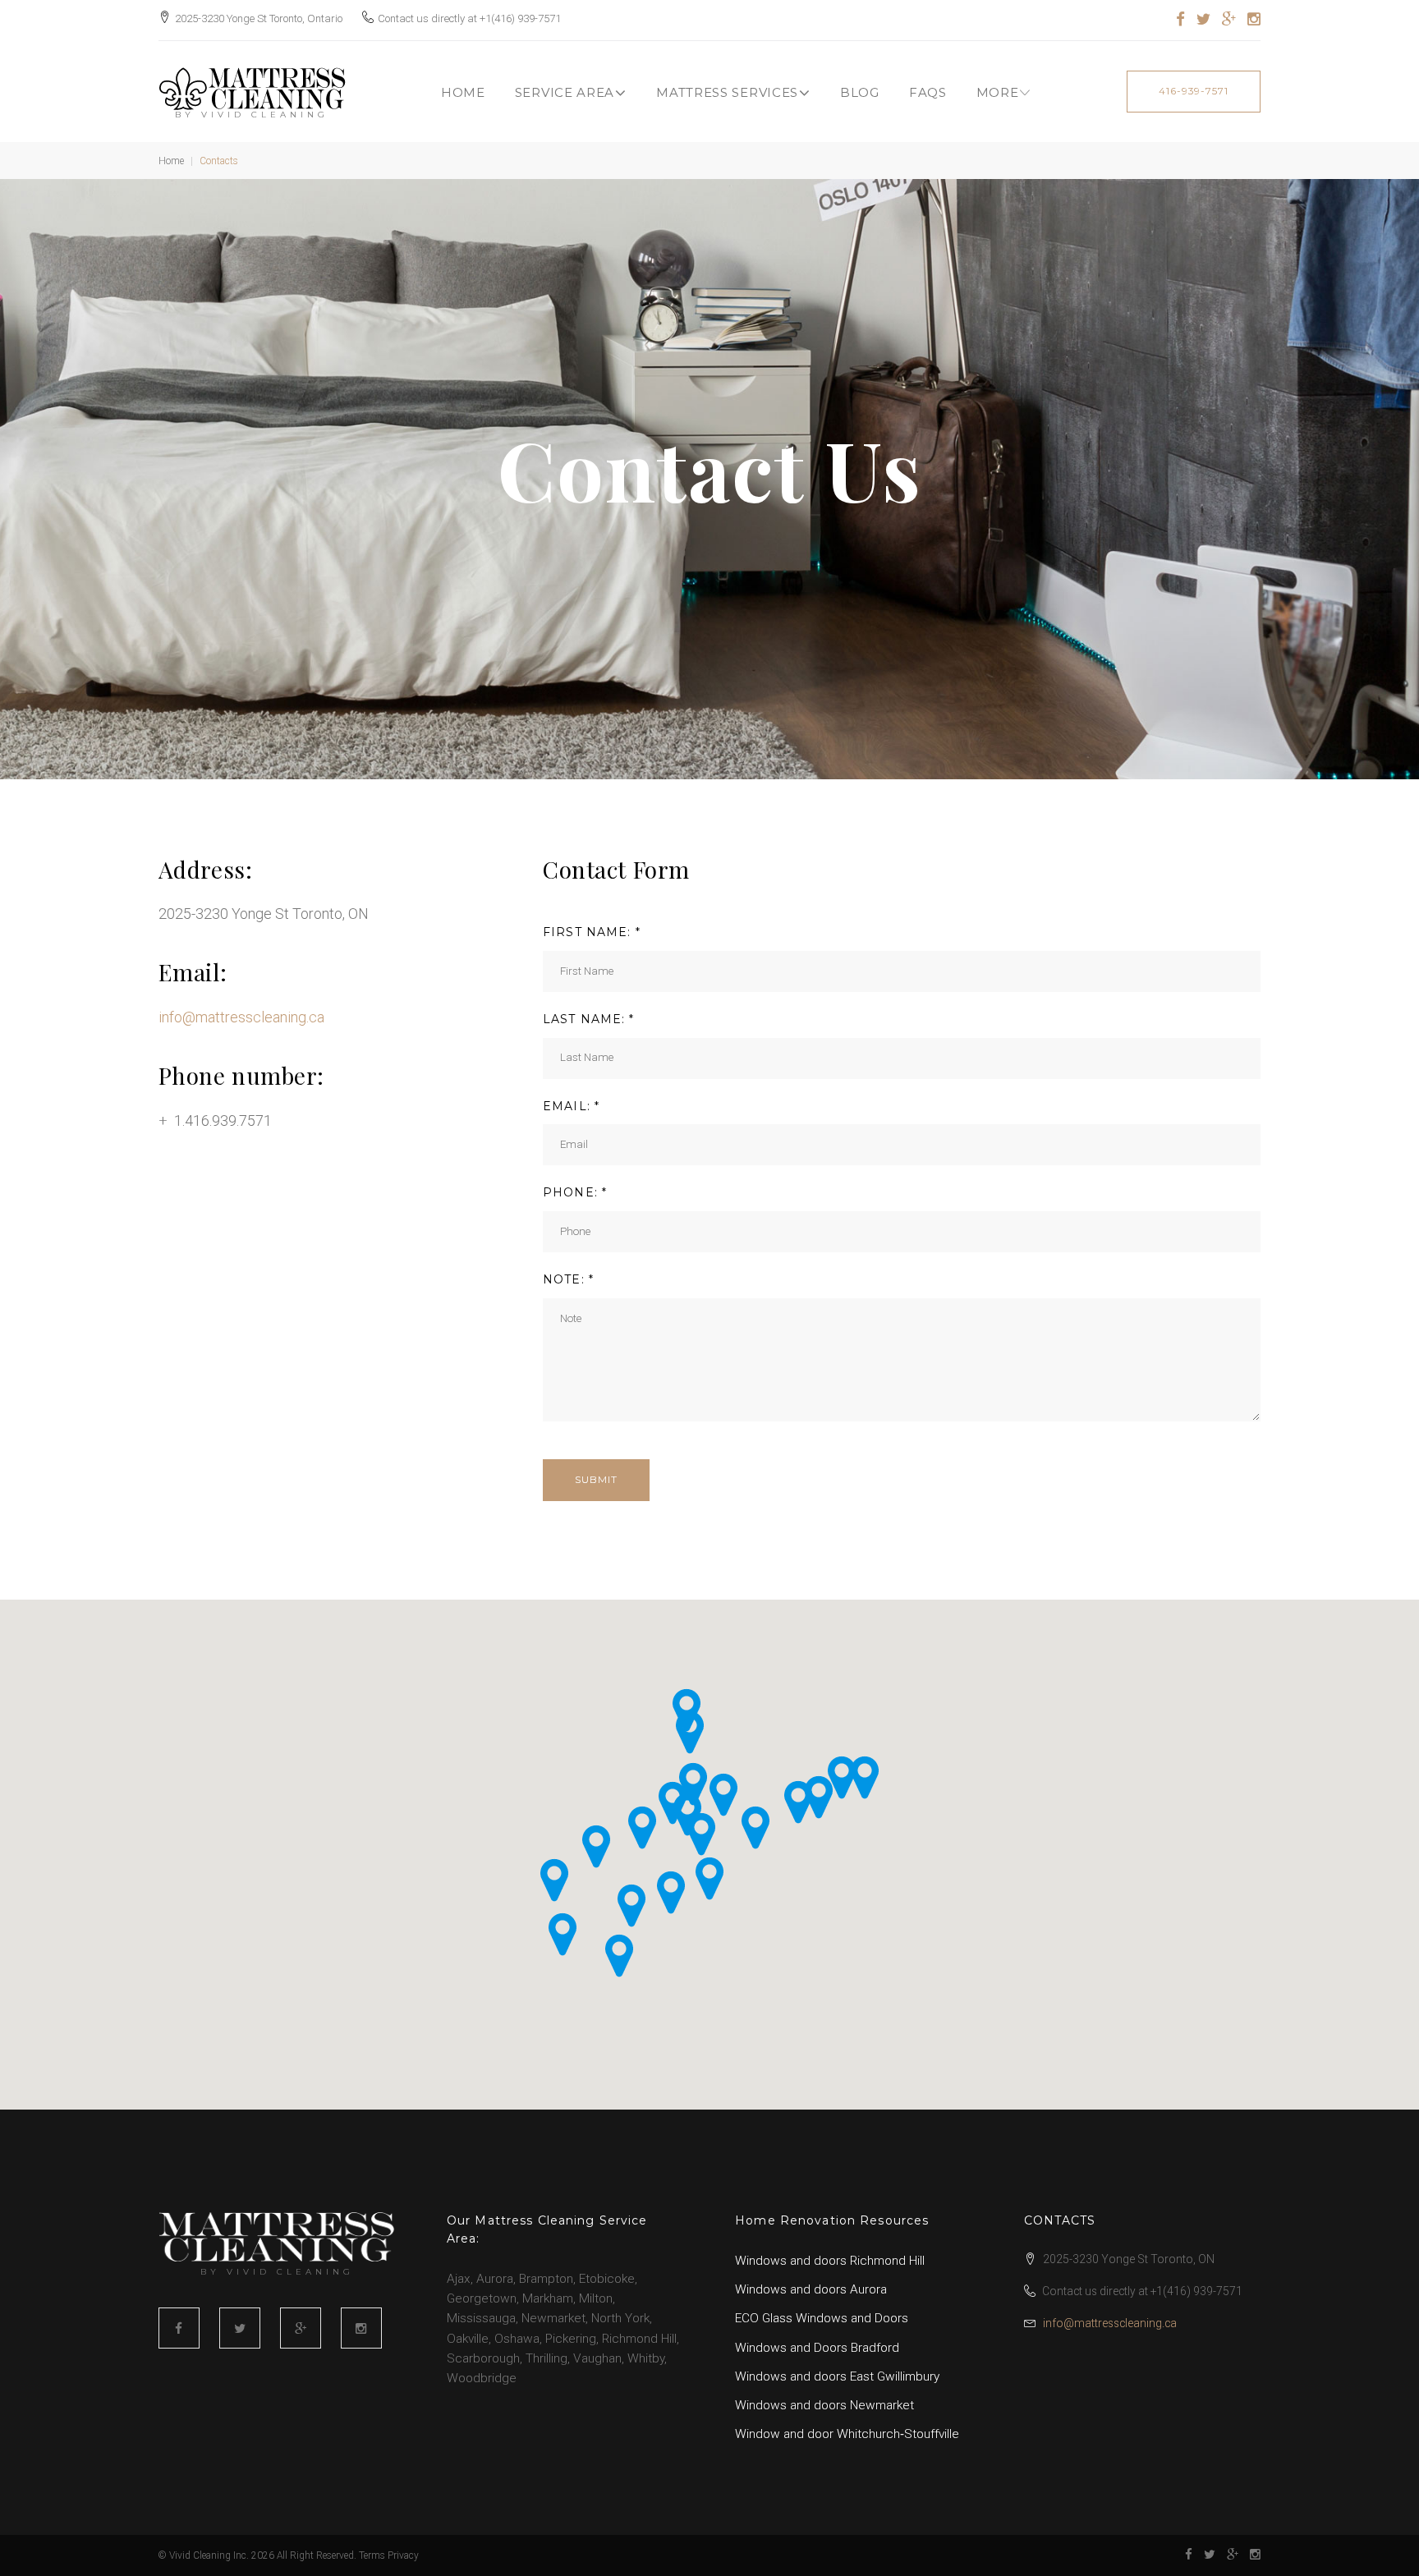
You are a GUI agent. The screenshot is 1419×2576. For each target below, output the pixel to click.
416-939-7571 (1194, 91)
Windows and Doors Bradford (817, 2348)
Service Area (565, 92)
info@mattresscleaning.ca (241, 1017)
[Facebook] (1180, 20)
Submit (596, 1479)
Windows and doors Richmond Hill (830, 2261)
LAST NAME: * (588, 1019)
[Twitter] (1203, 20)
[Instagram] (1254, 20)
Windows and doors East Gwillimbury (837, 2376)
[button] (709, 1878)
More (998, 92)
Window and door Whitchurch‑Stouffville (847, 2434)
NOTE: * (568, 1279)
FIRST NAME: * (592, 932)
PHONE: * (575, 1192)
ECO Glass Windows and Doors (822, 2318)
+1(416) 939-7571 (520, 18)
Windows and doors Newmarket (824, 2405)
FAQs (928, 92)
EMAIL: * (571, 1106)
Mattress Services (727, 92)
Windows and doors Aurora (811, 2289)
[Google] (1229, 20)
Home (463, 92)
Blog (860, 92)
